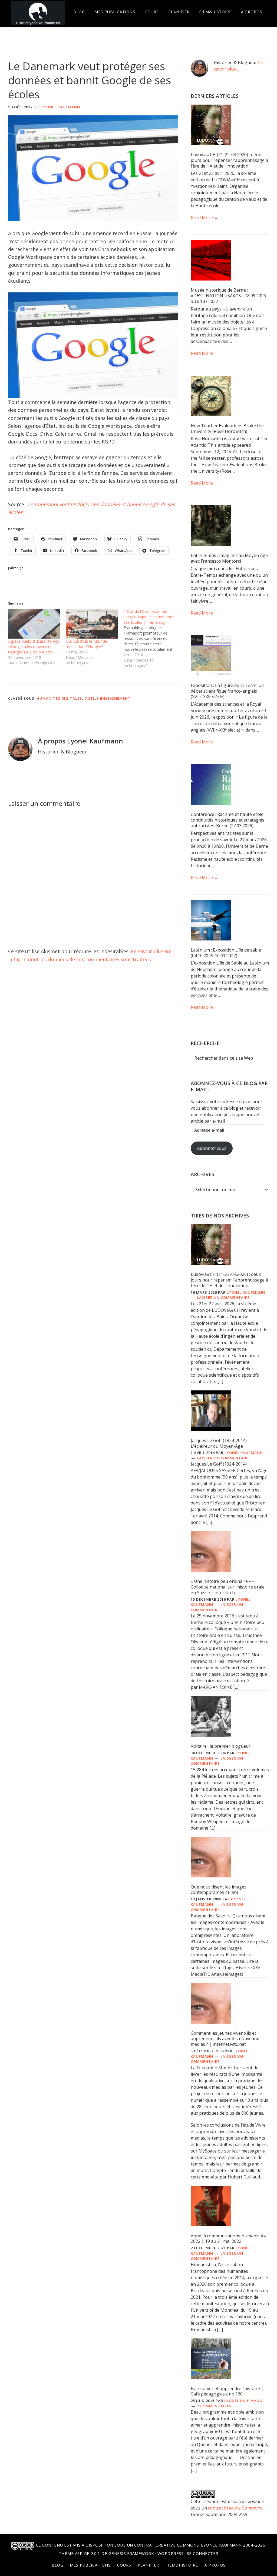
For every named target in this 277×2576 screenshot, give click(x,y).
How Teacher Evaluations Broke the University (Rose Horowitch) (227, 428)
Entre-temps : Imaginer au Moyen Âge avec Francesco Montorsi (229, 558)
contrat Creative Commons (235, 2508)
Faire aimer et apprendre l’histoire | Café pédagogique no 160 (227, 2391)
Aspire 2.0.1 (88, 2553)
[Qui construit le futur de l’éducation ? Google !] (92, 624)
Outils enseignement (108, 698)
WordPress (171, 2553)
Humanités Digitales (59, 698)
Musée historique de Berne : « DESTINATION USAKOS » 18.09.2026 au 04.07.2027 (228, 296)
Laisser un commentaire (223, 1297)
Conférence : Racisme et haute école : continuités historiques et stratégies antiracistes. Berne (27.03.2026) (228, 820)
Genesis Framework (131, 2553)
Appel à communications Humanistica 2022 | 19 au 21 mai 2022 (229, 2239)
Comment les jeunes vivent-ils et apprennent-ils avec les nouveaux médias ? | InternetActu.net (225, 2039)
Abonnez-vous (212, 1148)
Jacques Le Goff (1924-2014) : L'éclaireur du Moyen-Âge (220, 1443)
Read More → (205, 218)
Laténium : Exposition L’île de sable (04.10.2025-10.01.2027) (226, 953)
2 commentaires (214, 2406)
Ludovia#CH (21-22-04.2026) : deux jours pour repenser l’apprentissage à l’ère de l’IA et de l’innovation (229, 160)
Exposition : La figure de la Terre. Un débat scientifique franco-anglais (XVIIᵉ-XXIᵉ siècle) (227, 691)
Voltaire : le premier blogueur (221, 1746)
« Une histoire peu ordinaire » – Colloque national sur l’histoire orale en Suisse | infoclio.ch (228, 1587)
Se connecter (203, 2553)
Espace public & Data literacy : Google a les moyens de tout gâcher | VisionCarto (34, 647)
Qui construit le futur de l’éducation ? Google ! (86, 644)
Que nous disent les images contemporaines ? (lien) (219, 1890)
